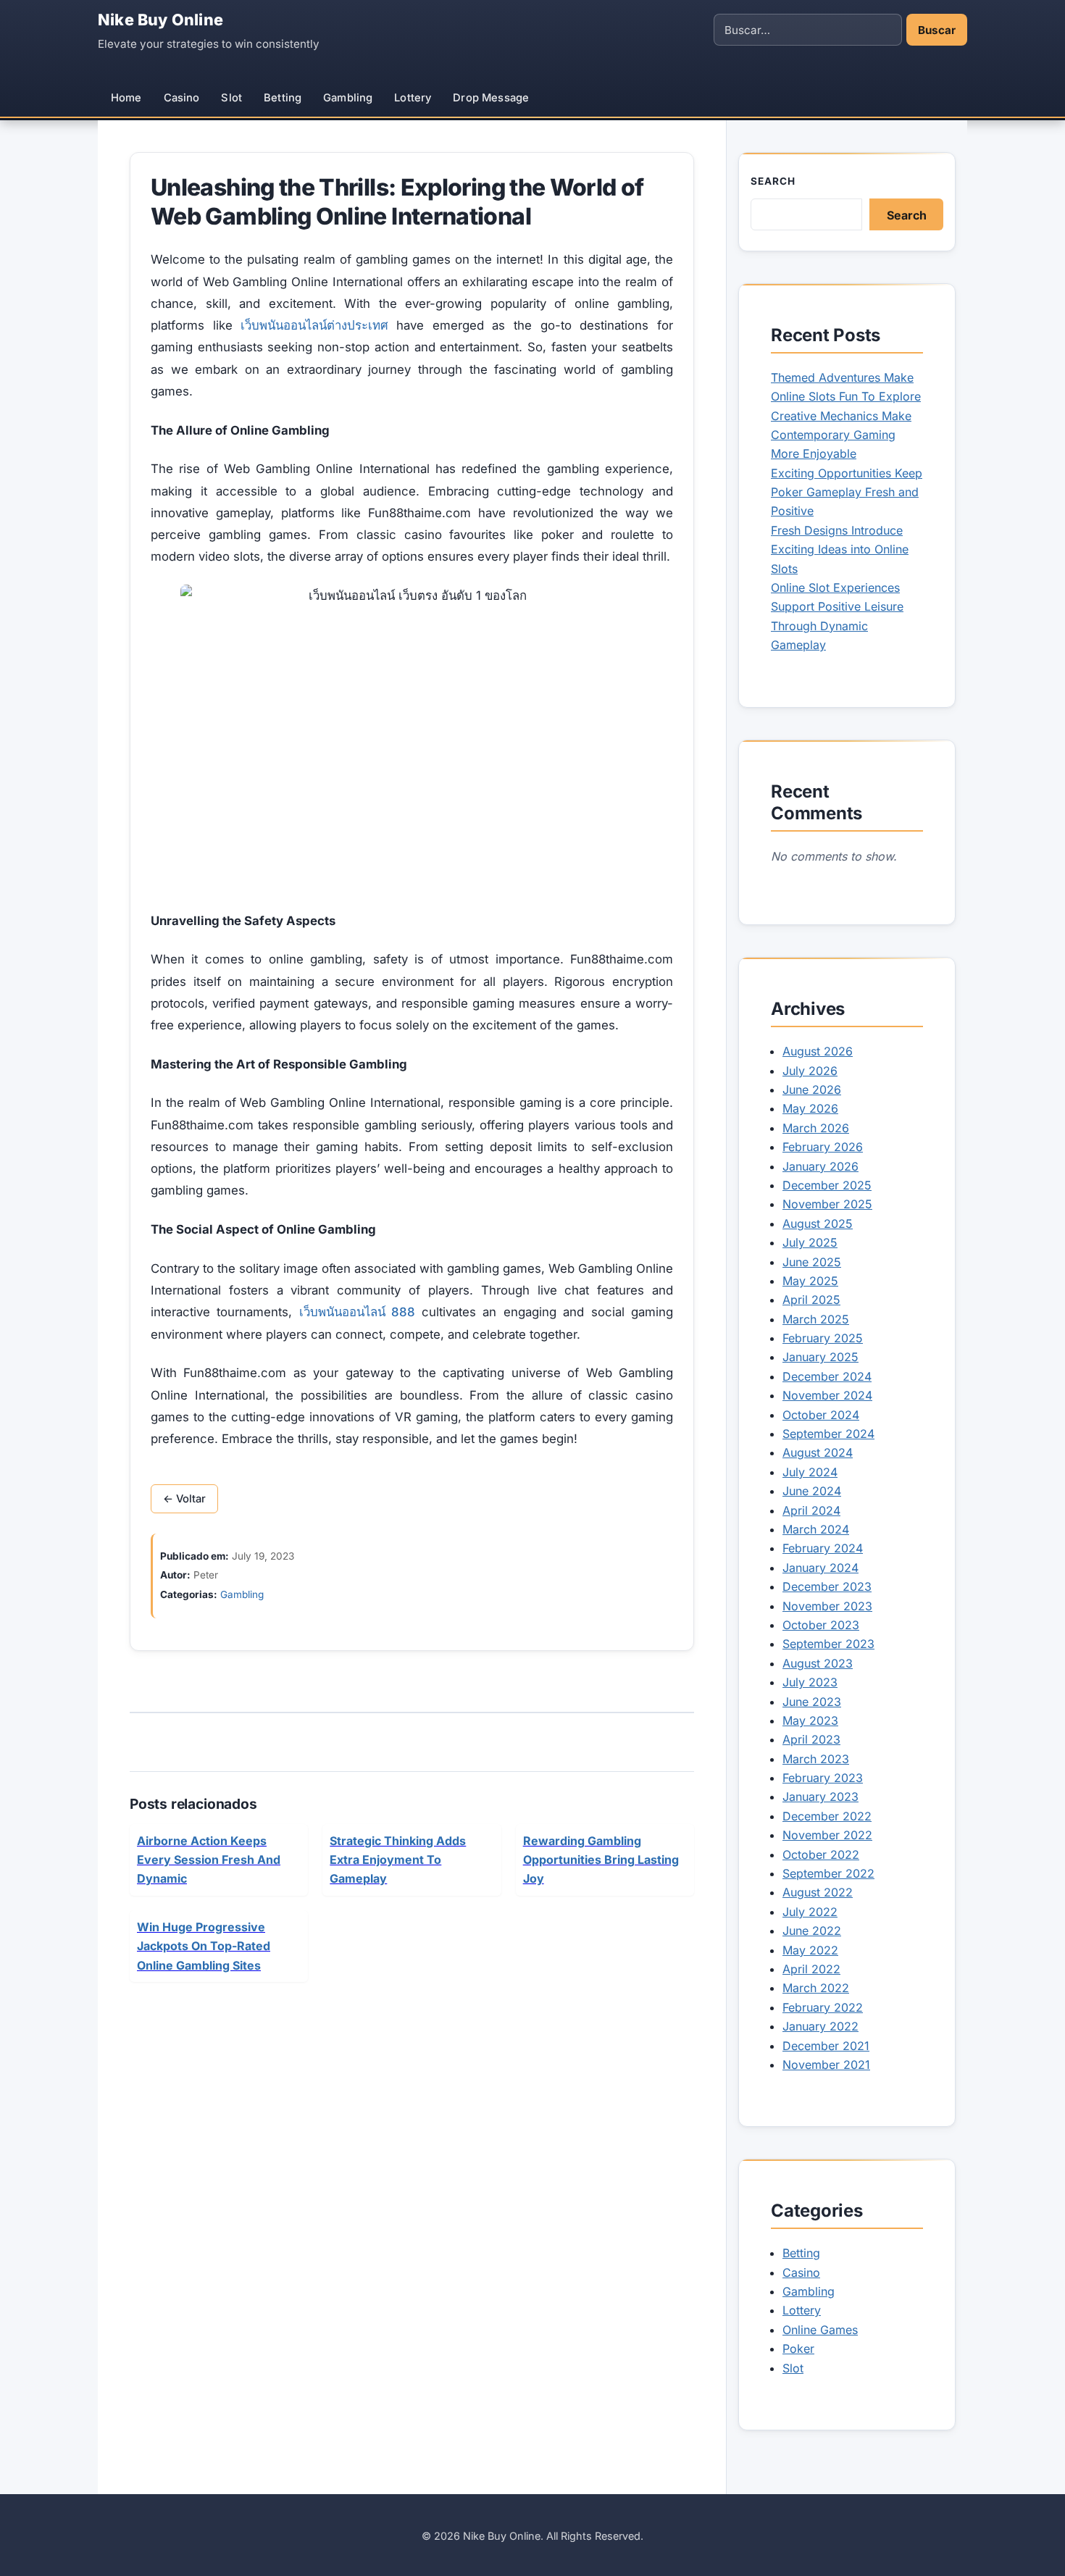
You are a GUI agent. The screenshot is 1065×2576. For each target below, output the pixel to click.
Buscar (937, 30)
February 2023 (823, 1778)
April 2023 (811, 1739)
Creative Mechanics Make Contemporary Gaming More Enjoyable (841, 435)
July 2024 (810, 1472)
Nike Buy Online (160, 20)
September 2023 (828, 1644)
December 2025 (827, 1185)
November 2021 (826, 2065)
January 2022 (820, 2026)
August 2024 (818, 1452)
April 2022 (811, 1969)
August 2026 (818, 1051)
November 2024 (827, 1395)
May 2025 (810, 1281)
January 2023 (820, 1797)
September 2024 (828, 1434)
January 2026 (820, 1166)
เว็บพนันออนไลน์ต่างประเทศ (314, 325)
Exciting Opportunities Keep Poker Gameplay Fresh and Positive (847, 492)
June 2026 (812, 1090)
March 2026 (816, 1128)
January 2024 (820, 1568)
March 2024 (816, 1529)
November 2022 (827, 1835)
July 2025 (810, 1242)
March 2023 (816, 1759)
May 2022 (810, 1950)
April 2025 (811, 1300)
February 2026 (823, 1147)
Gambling (348, 98)
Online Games (820, 2330)
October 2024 (821, 1415)
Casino (182, 98)
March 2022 (816, 1988)
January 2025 (820, 1357)
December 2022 (827, 1816)
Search (773, 181)
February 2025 (823, 1338)
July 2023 (810, 1682)
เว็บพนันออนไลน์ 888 (357, 1312)
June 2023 (812, 1702)
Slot (231, 98)
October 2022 (821, 1854)
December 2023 (827, 1586)
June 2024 (812, 1491)
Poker (798, 2349)
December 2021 (826, 2046)
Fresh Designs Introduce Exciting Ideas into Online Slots (840, 549)
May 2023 (810, 1720)
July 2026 (810, 1071)
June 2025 (812, 1262)
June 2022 (812, 1931)
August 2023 (818, 1663)
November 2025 (827, 1204)
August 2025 (818, 1224)
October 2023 (821, 1625)
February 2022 (823, 2007)
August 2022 (818, 1892)
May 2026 (810, 1108)
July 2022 (810, 1912)
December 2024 (827, 1376)
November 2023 (827, 1606)
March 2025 (816, 1319)
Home (126, 98)
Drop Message (491, 98)
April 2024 (811, 1510)
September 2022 (828, 1873)
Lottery (413, 98)
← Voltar (184, 1499)
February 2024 (823, 1548)
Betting (283, 98)
